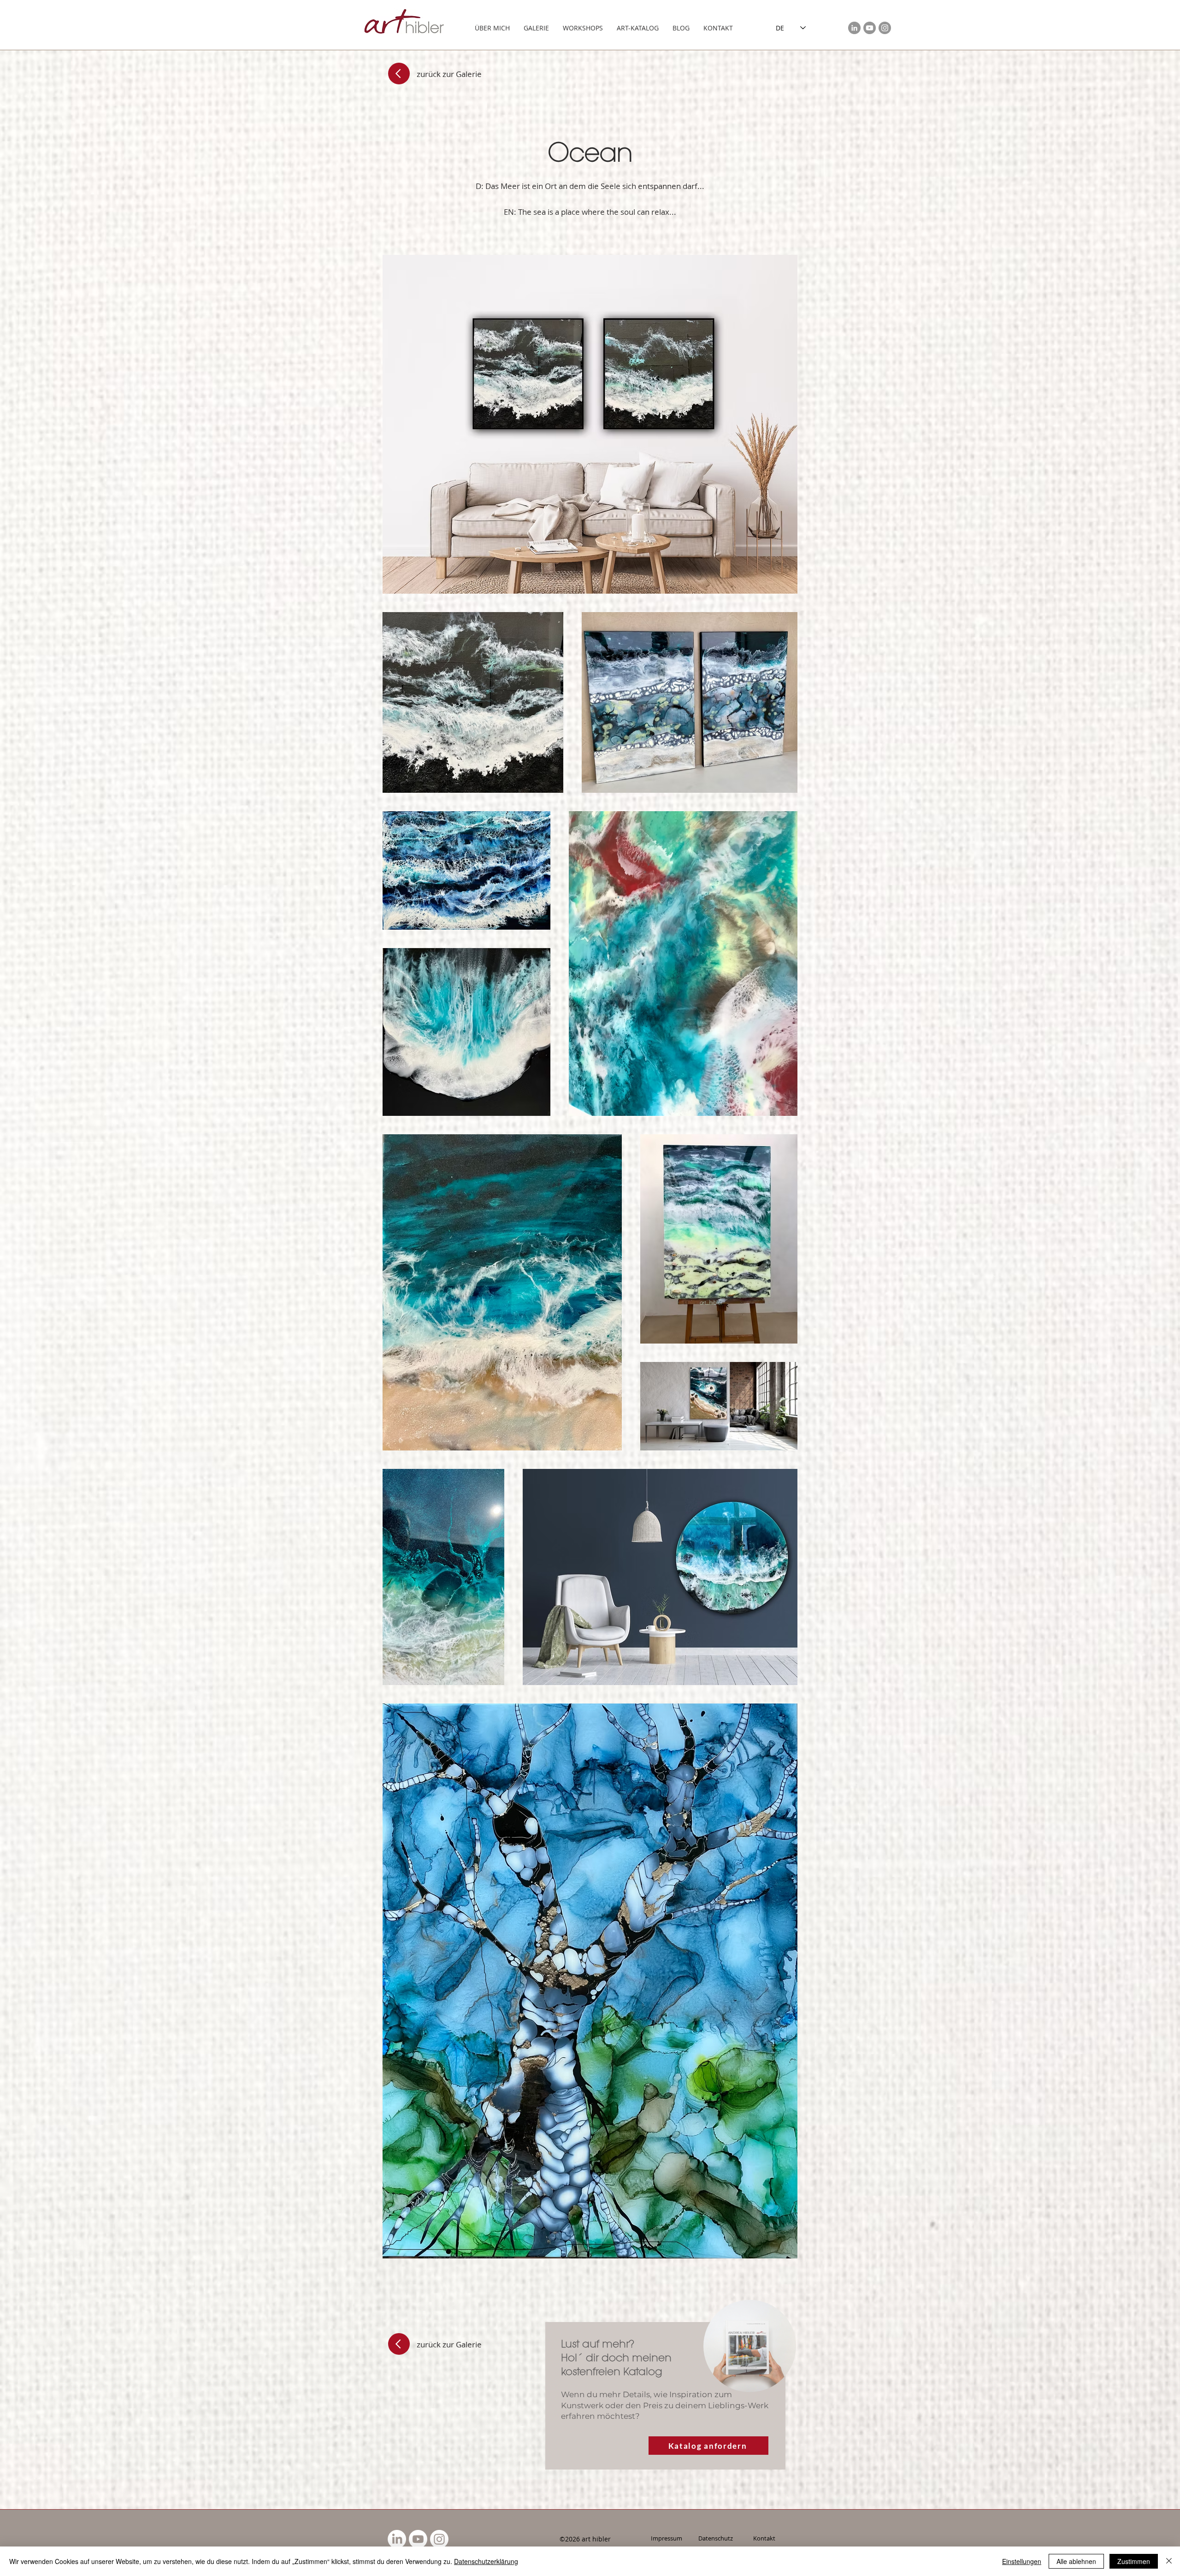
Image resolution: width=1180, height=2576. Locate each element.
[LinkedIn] (854, 28)
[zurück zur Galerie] (399, 74)
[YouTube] (870, 28)
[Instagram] (885, 28)
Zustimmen (1134, 2561)
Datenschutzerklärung (486, 2561)
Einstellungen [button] (1022, 2561)
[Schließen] (1169, 2561)
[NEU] (750, 2346)
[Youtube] (418, 2539)
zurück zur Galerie (449, 74)
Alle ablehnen (1076, 2561)
